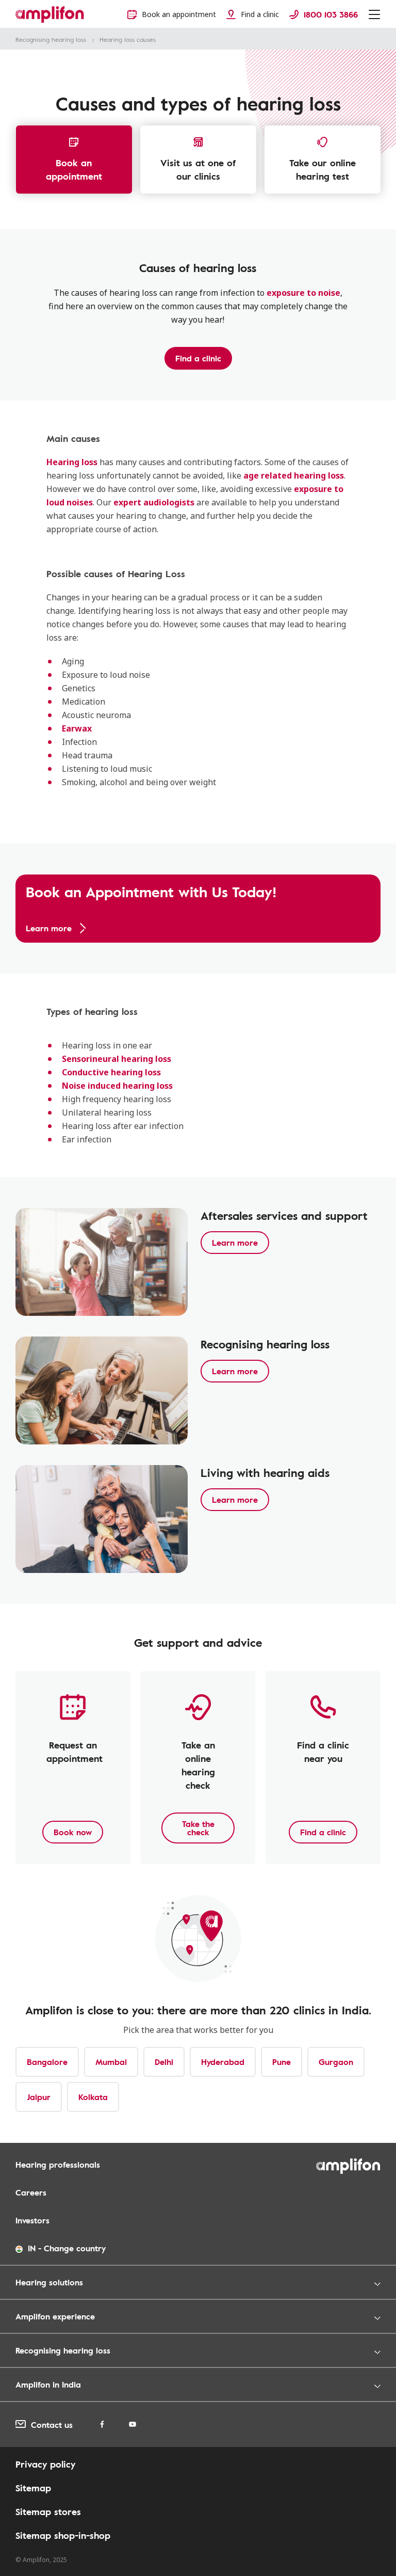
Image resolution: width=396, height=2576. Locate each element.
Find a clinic (198, 358)
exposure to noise (303, 293)
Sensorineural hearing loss (117, 1059)
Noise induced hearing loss (117, 1086)
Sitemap (33, 2488)
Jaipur (39, 2097)
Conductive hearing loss (111, 1072)
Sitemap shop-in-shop (63, 2535)
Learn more (235, 1243)
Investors (32, 2220)
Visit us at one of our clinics (198, 169)
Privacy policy (45, 2464)
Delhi (164, 2062)
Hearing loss (72, 462)
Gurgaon (336, 2062)
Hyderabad (223, 2062)
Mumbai (111, 2062)
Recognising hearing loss (51, 39)
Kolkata (93, 2097)
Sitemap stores (48, 2511)
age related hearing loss (294, 475)
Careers (31, 2192)
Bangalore (47, 2062)
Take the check (198, 1828)
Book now (73, 1832)
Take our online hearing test (323, 169)
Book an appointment (74, 169)
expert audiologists (154, 502)
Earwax (77, 728)
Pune (282, 2062)
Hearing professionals (58, 2165)
